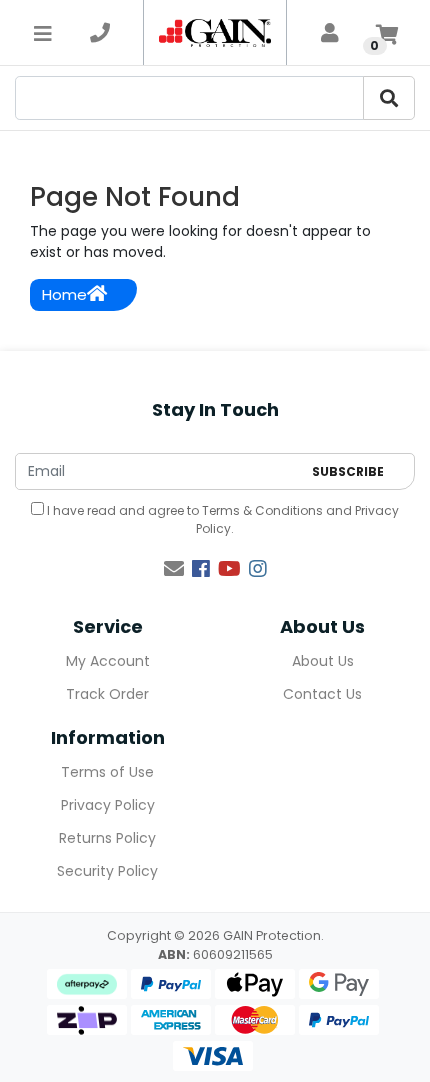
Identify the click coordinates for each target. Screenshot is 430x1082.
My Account (108, 661)
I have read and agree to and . (221, 519)
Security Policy (107, 871)
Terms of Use (107, 772)
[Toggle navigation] (43, 33)
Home (64, 294)
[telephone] (100, 33)
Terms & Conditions (262, 510)
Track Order (107, 694)
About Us (323, 661)
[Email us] (174, 569)
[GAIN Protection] (214, 32)
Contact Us (322, 694)
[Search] (389, 98)
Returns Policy (107, 838)
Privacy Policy (108, 805)
